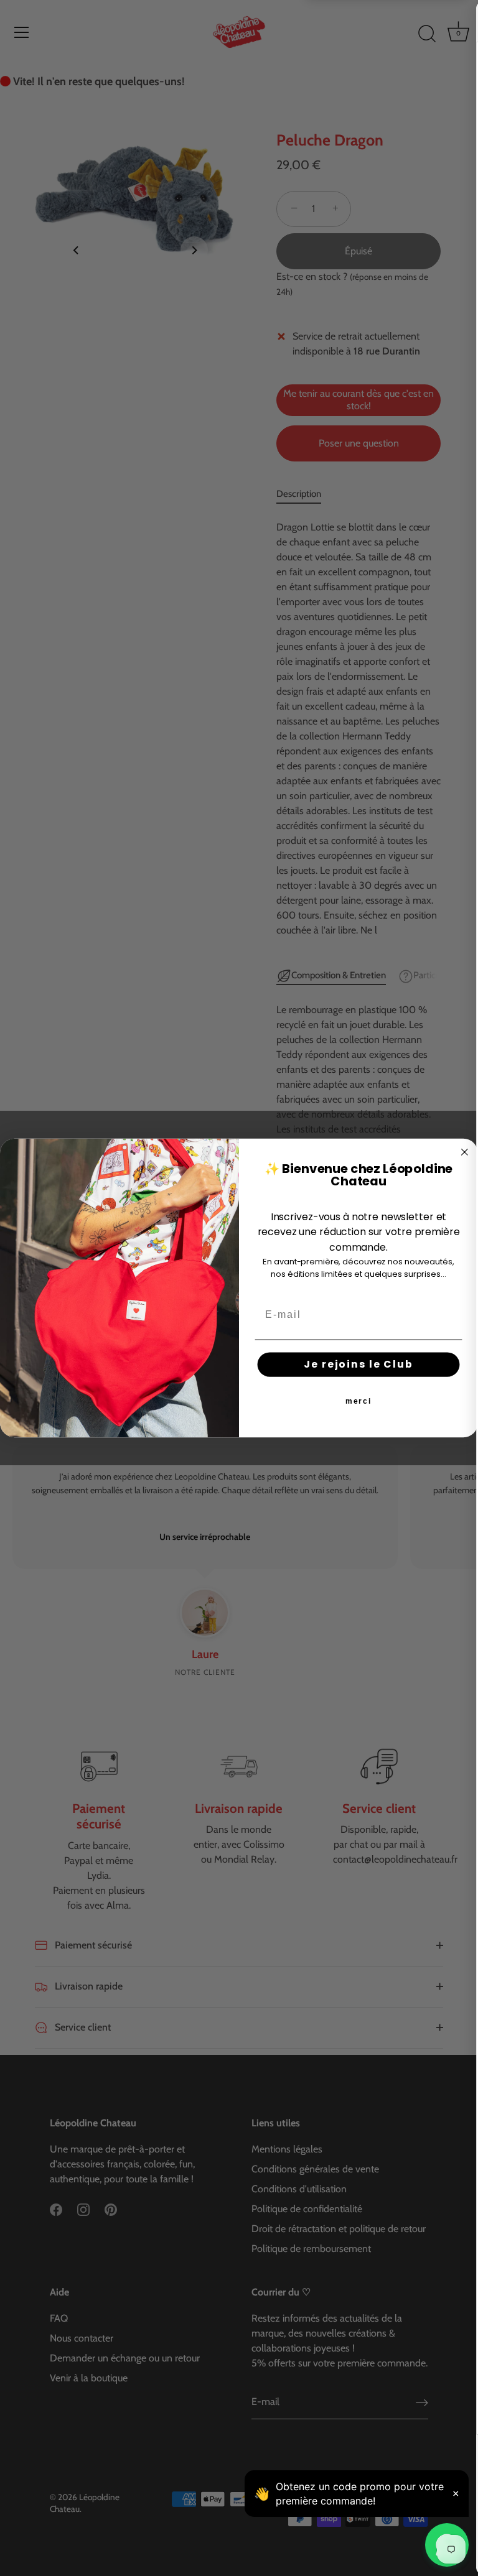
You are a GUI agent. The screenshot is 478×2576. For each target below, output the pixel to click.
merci (358, 1401)
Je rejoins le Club (358, 1364)
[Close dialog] (465, 1152)
